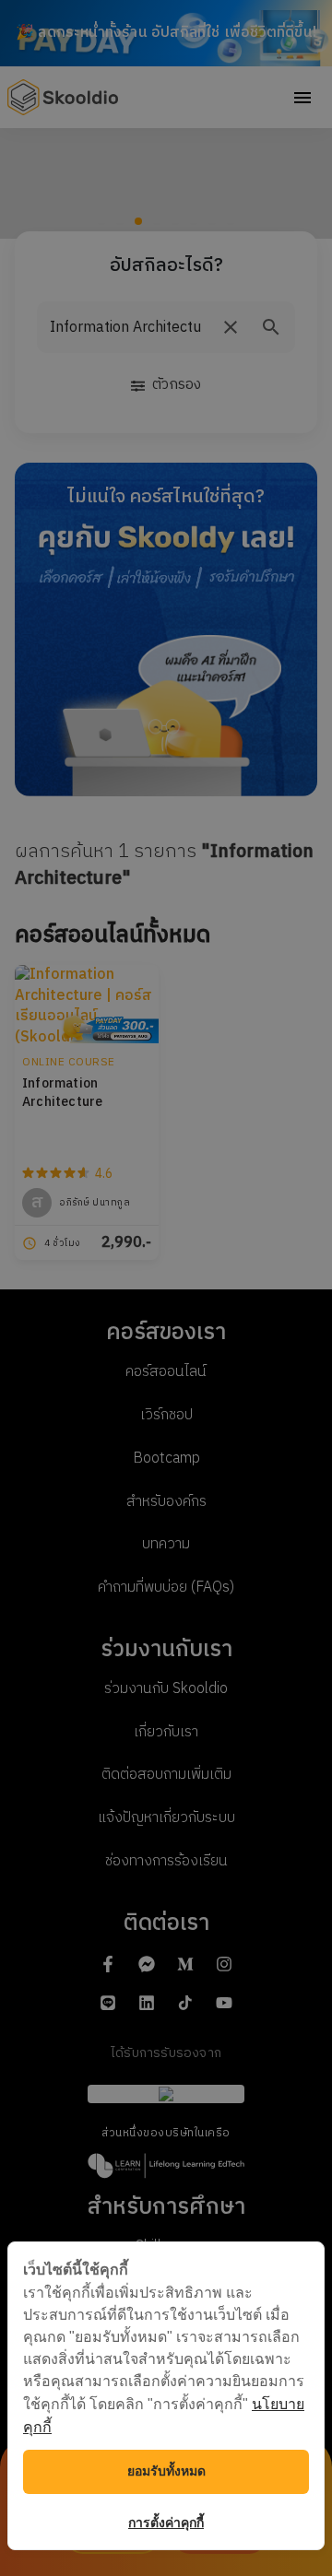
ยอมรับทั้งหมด (166, 2471)
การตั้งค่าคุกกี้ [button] (166, 2523)
